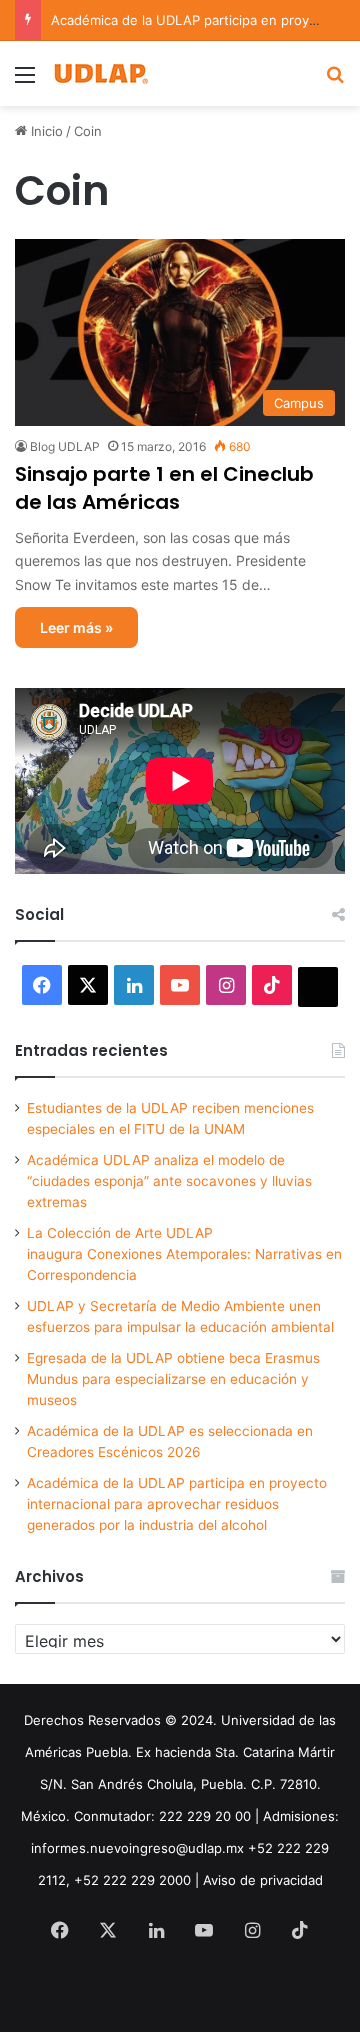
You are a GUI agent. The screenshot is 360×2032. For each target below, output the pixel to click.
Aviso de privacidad (263, 1880)
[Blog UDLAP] (100, 73)
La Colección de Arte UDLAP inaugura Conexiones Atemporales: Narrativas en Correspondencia (184, 1254)
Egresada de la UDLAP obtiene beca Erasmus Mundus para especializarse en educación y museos (173, 1379)
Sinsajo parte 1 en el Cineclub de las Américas (164, 488)
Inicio (45, 131)
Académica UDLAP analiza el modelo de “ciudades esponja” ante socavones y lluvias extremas (169, 1181)
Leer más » (76, 627)
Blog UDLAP (65, 446)
